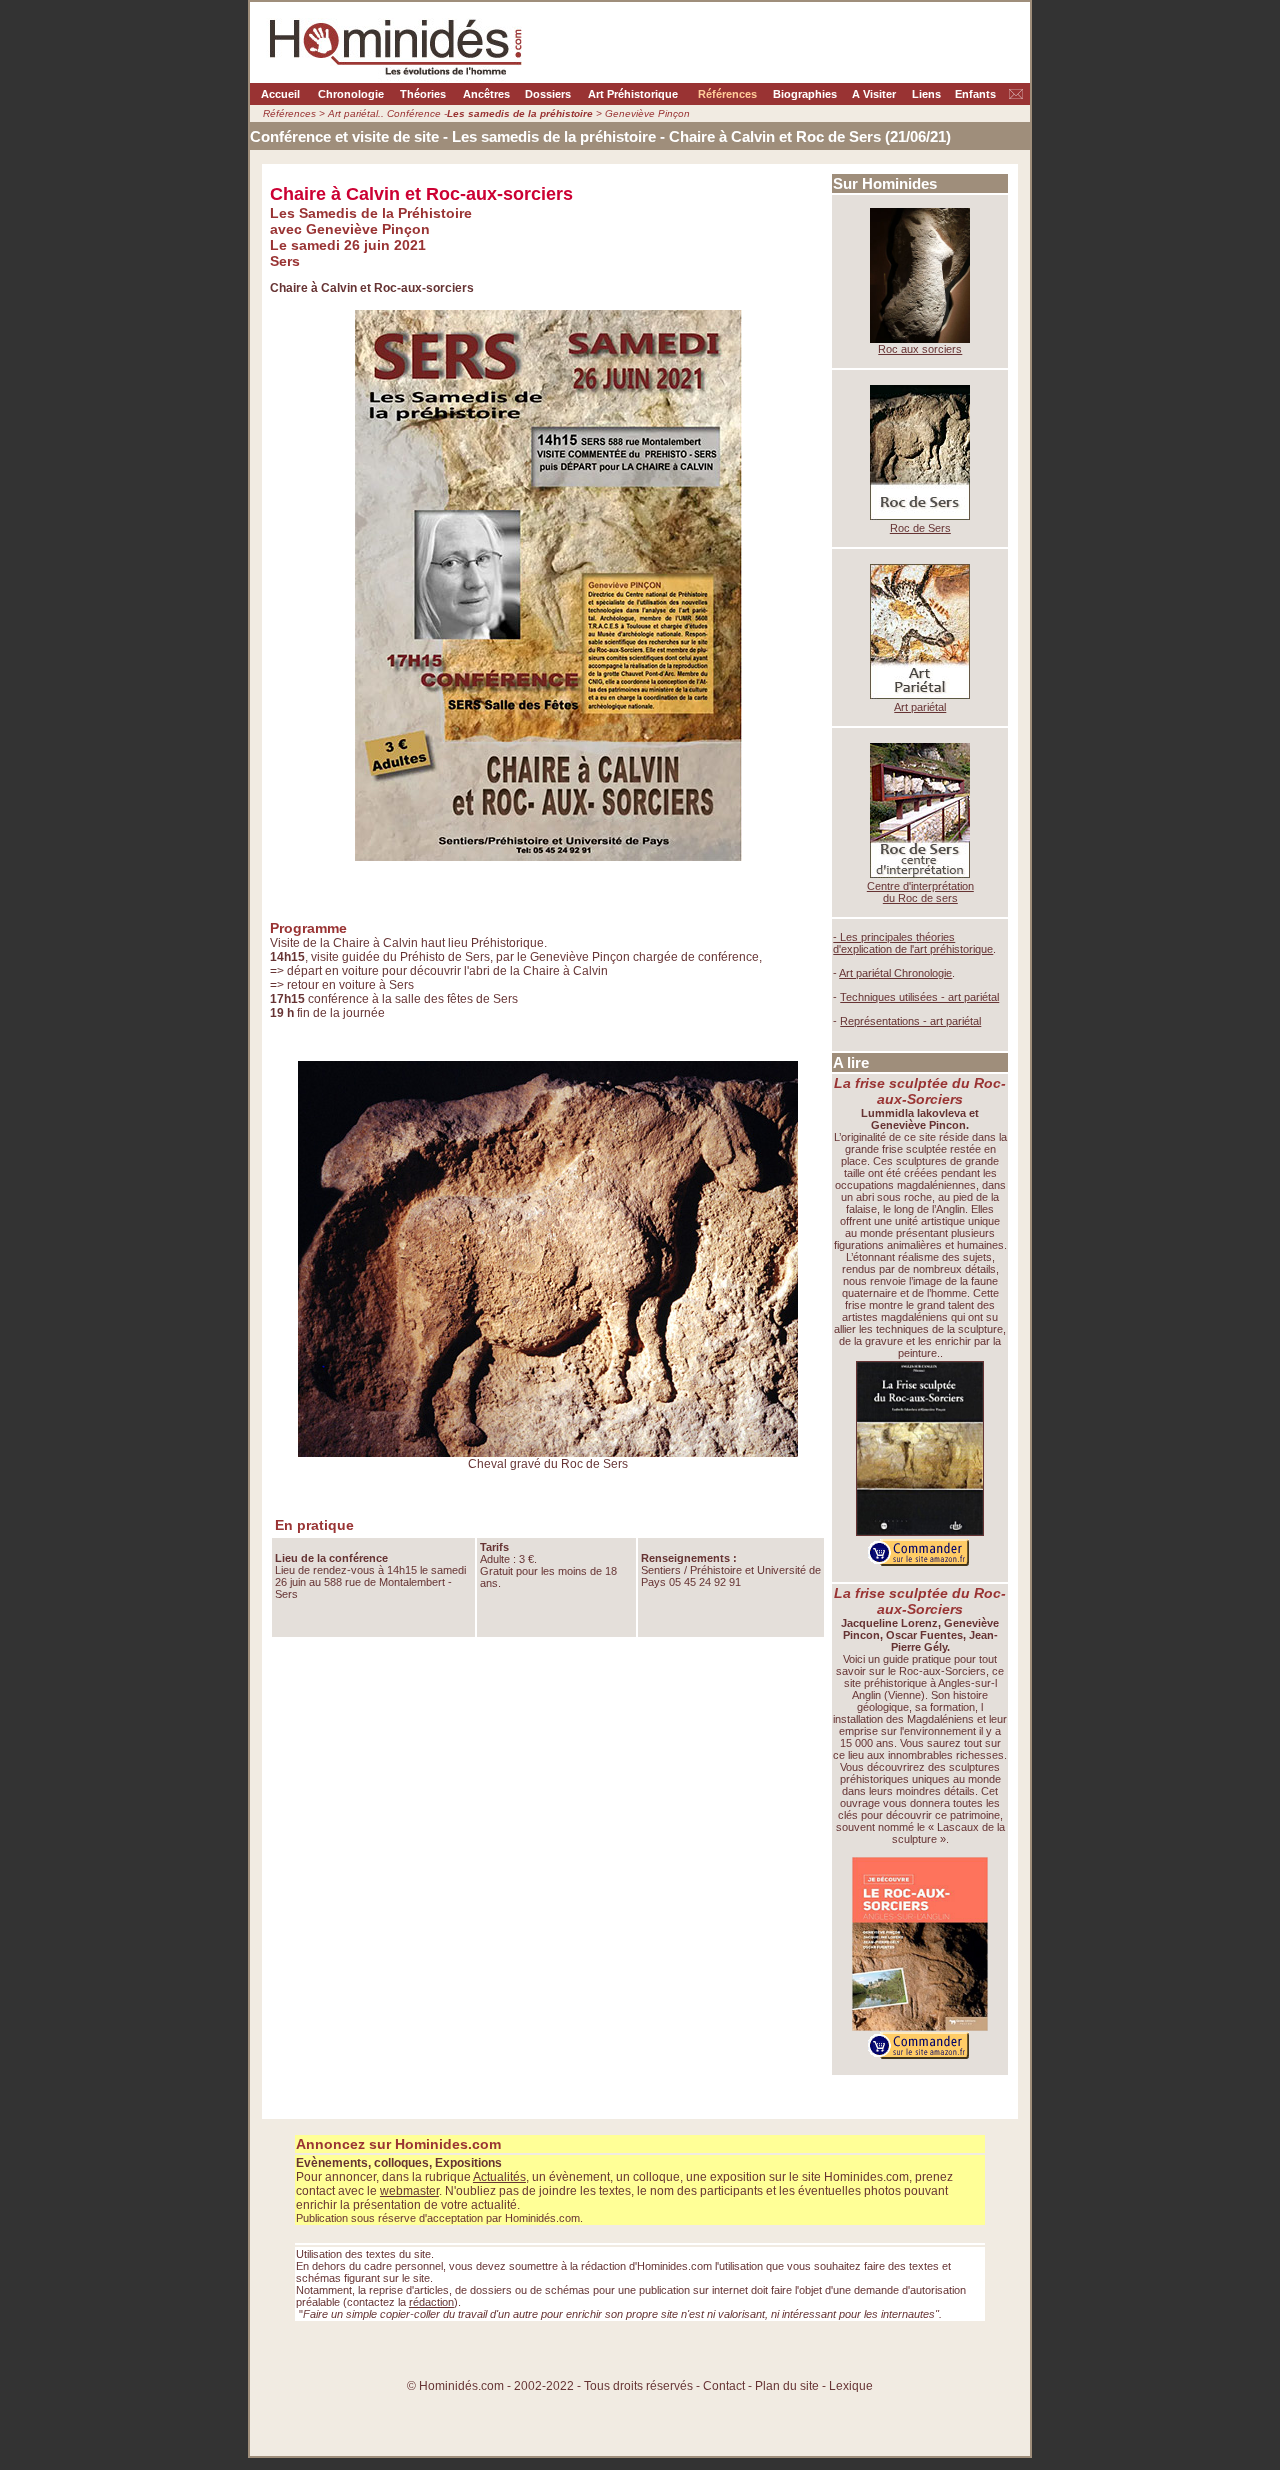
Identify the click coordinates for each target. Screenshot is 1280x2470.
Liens (926, 94)
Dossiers (548, 94)
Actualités (499, 2177)
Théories (423, 94)
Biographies (805, 94)
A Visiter (874, 94)
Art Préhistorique (633, 94)
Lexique (851, 2386)
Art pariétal (920, 707)
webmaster (409, 2191)
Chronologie (351, 94)
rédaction (431, 2302)
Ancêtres (486, 94)
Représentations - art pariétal (910, 1021)
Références (727, 94)
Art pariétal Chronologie (895, 973)
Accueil (280, 94)
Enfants (975, 94)
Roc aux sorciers (920, 349)
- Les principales (874, 937)
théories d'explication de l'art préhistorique (913, 943)
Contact (724, 2386)
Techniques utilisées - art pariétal (919, 997)
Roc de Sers (920, 528)
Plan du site (788, 2386)
